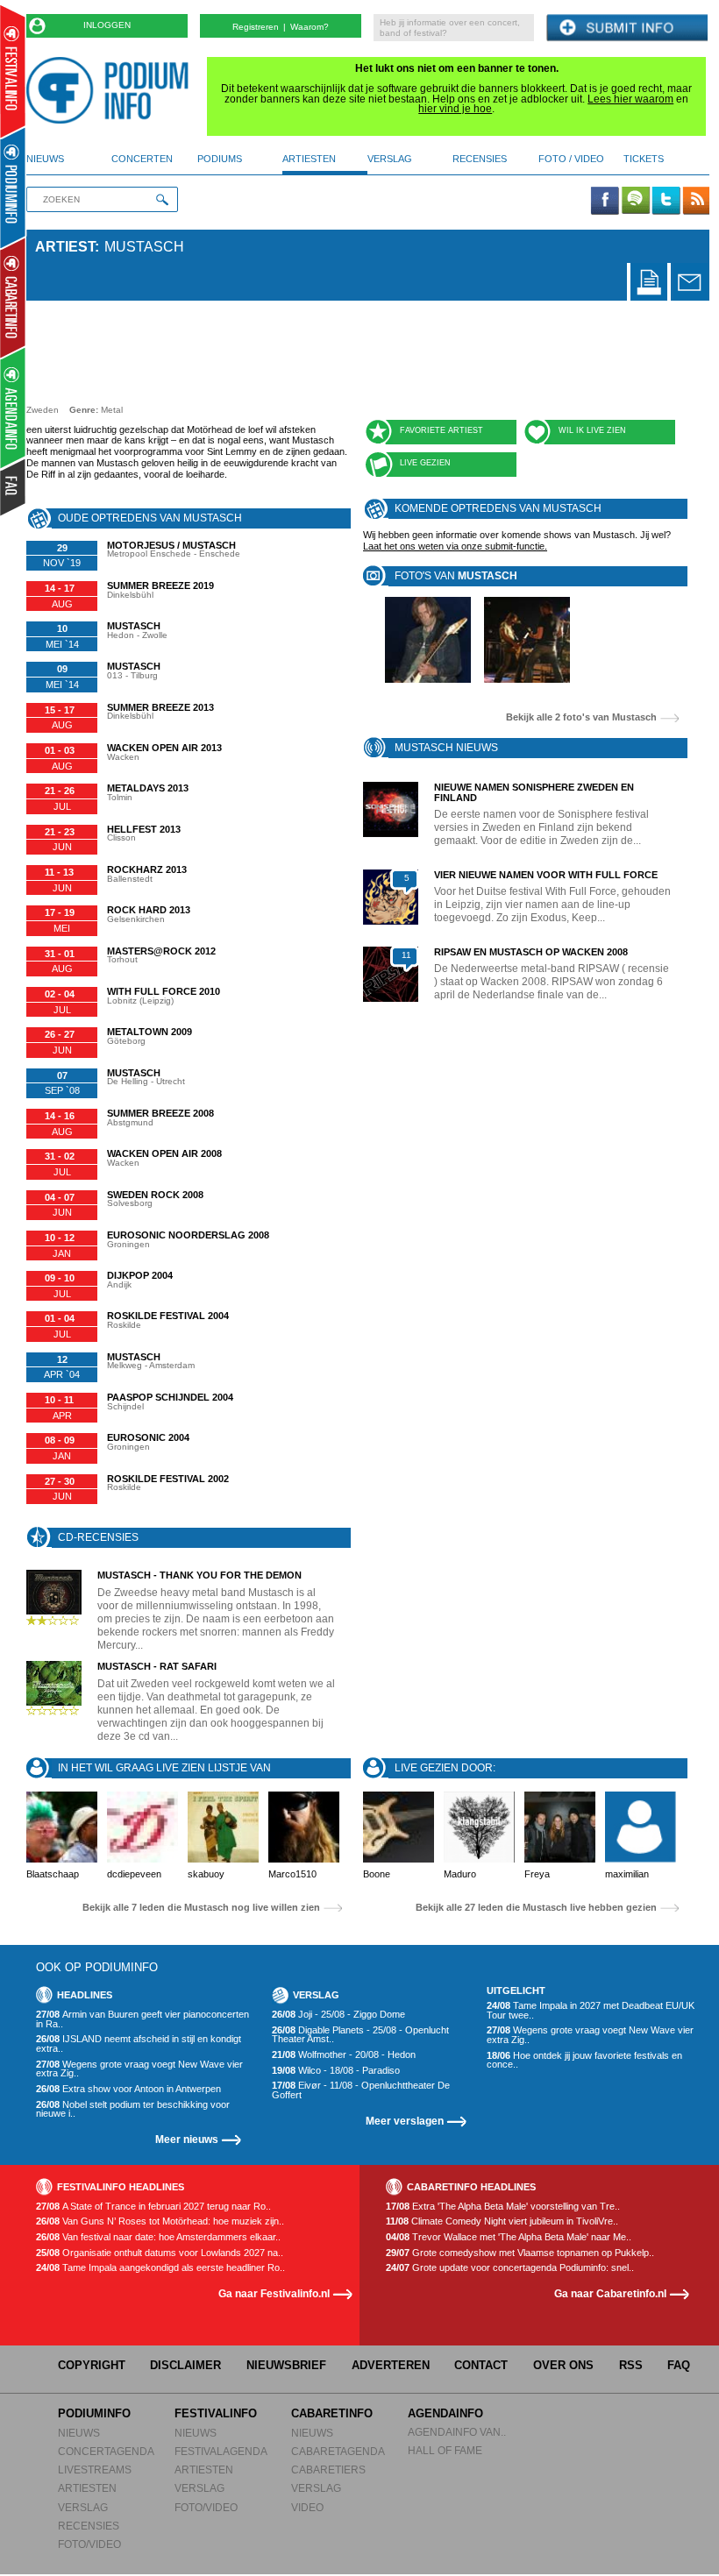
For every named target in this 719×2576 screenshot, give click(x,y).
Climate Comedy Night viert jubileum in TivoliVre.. (502, 2221)
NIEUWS (79, 2433)
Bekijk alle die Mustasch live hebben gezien (536, 1908)
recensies (480, 159)
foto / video (571, 159)
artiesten (309, 159)
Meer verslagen (405, 2121)
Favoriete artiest (441, 430)
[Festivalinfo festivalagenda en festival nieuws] (13, 71)
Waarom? (310, 27)
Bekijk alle (581, 717)
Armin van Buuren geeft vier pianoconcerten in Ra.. (142, 2019)
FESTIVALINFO (216, 2413)
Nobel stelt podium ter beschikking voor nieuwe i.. (133, 2109)
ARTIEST (65, 247)
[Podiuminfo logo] (112, 90)
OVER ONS (563, 2365)
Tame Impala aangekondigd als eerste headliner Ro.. (160, 2268)
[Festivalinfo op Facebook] (605, 202)
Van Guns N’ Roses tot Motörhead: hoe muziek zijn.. (160, 2221)
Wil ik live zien (592, 430)
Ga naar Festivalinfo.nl (274, 2293)
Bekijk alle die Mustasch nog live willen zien (201, 1908)
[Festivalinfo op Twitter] (666, 202)
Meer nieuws (187, 2139)
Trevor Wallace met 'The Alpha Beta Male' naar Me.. (509, 2237)
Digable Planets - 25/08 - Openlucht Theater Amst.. (360, 2035)
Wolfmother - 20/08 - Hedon (344, 2055)
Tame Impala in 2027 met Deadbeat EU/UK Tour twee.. (591, 2010)
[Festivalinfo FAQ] (14, 487)
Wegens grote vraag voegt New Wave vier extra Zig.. (139, 2069)
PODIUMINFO (94, 2413)
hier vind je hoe (455, 109)
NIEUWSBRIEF (286, 2365)
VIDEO (307, 2507)
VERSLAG (83, 2507)
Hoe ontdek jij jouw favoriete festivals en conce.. (584, 2060)
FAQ (679, 2365)
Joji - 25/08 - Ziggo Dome (338, 2015)
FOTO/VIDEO (89, 2544)
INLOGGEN (107, 25)
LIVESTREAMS (95, 2470)
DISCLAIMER (185, 2365)
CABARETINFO (332, 2413)
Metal (112, 410)
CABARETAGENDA (338, 2451)
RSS (631, 2365)
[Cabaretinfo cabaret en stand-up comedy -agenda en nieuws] (13, 297)
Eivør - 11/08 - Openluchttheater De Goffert (361, 2090)
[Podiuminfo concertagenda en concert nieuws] (14, 187)
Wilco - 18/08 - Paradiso (336, 2071)
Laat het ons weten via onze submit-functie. (455, 546)
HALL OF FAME (445, 2450)
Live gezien (425, 463)
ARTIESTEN (87, 2488)
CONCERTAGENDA (106, 2451)
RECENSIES (89, 2526)
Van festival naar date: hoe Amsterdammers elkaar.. (158, 2237)
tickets (644, 159)
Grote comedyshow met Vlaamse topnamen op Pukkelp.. (520, 2253)
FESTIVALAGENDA (221, 2451)
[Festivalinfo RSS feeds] (696, 202)
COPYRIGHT (92, 2365)
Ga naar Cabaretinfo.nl (610, 2293)
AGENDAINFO (445, 2413)
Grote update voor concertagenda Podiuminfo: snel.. (510, 2268)
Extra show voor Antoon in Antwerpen (128, 2089)
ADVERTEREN (391, 2365)
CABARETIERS (328, 2470)
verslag (390, 159)
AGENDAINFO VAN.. (457, 2432)
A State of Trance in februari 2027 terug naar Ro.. (153, 2207)
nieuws (45, 159)
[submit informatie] (627, 28)
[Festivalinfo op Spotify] (636, 202)
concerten (142, 159)
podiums (220, 159)
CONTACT (481, 2365)
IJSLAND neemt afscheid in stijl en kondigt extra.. (139, 2044)
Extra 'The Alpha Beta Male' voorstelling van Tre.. (503, 2207)
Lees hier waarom (630, 99)
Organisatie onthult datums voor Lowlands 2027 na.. (160, 2253)
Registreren (256, 27)
